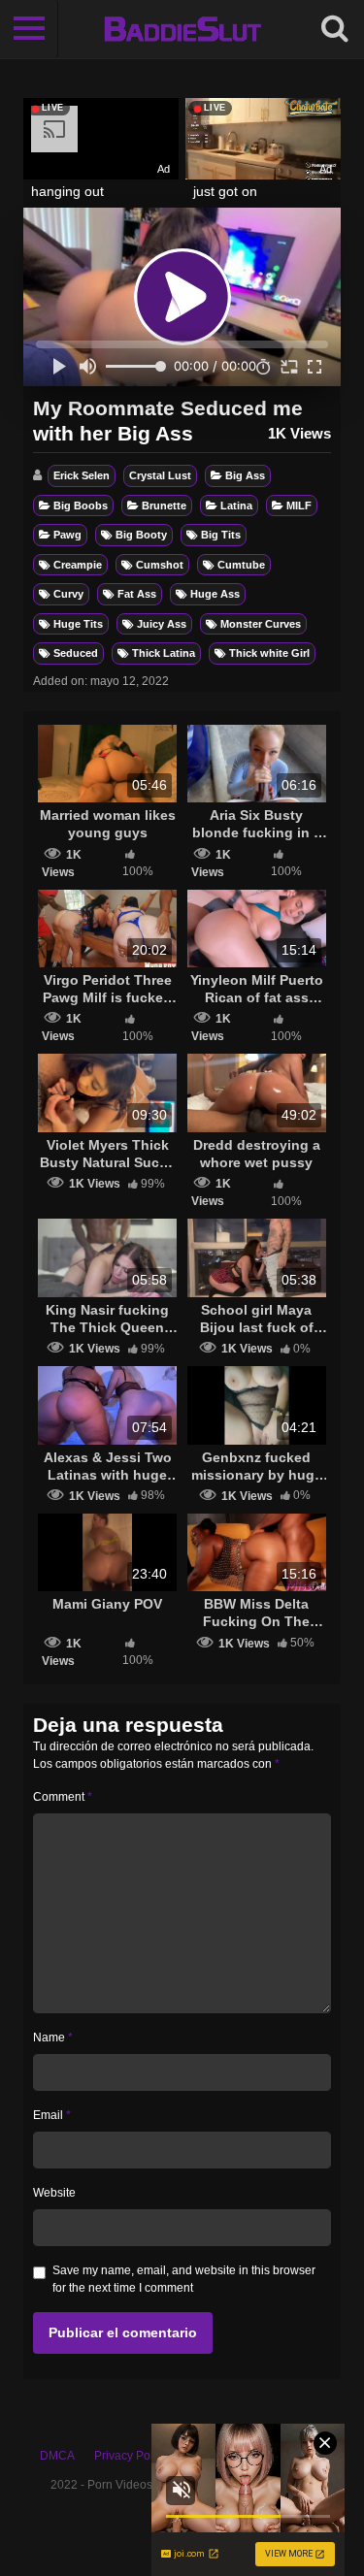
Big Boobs (81, 505)
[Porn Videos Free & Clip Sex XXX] (182, 29)
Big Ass (245, 475)
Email (52, 2115)
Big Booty (141, 535)
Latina (236, 505)
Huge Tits (78, 624)
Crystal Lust (160, 475)
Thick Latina (164, 653)
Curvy (68, 594)
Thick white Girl (269, 653)
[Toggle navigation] (29, 29)
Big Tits (221, 535)
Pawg (67, 535)
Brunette (164, 505)
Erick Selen (82, 475)
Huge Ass (215, 594)
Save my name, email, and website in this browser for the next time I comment (184, 2279)
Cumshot (160, 565)
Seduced (76, 653)
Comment (63, 1797)
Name (53, 2038)
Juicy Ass (162, 624)
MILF (299, 505)
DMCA (57, 2456)
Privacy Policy (131, 2456)
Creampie (78, 565)
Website (54, 2193)
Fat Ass (137, 594)
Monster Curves (261, 624)
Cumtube (241, 565)
